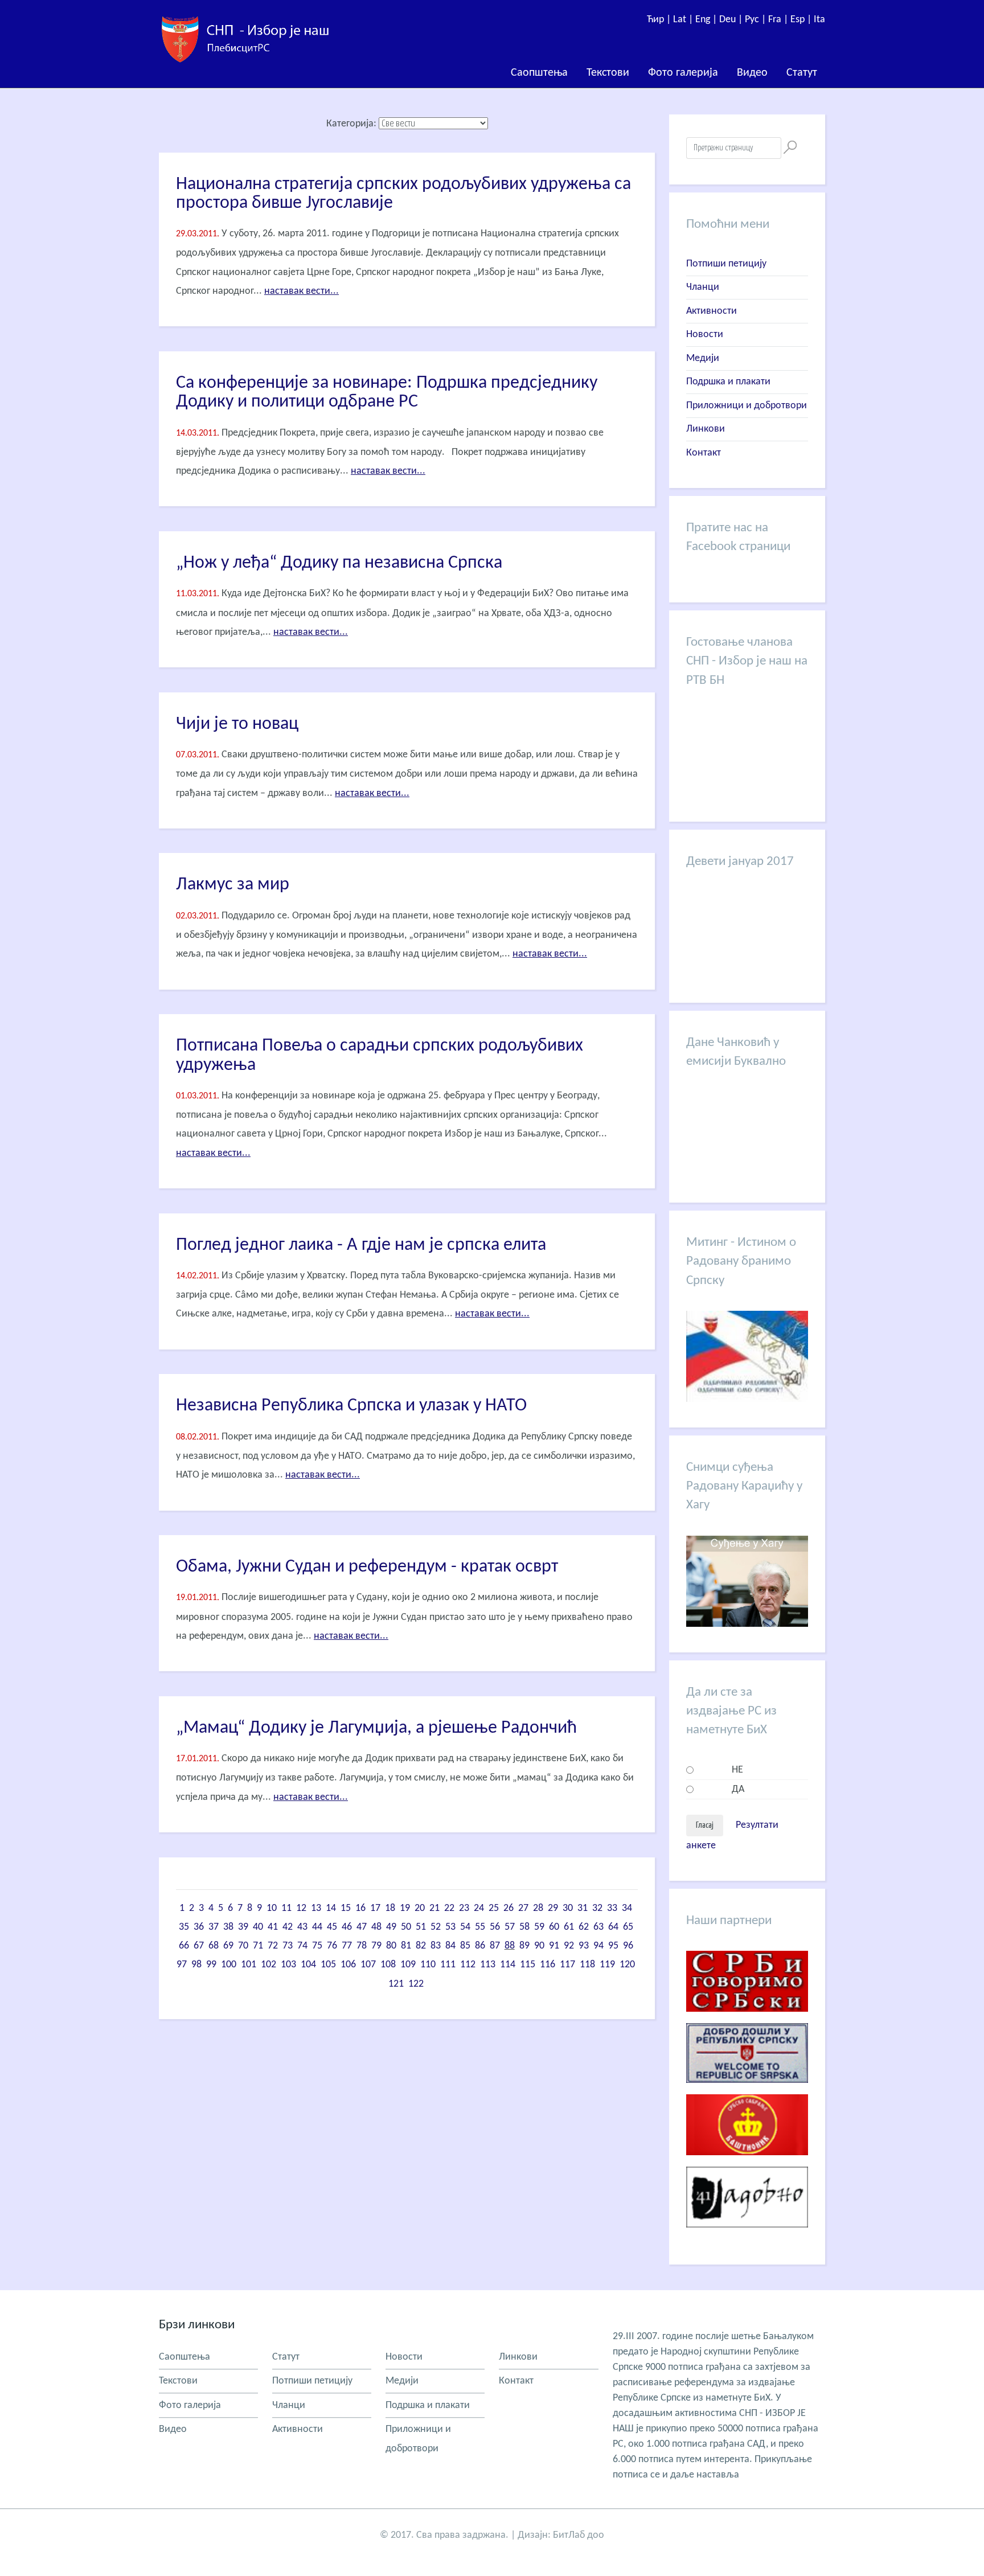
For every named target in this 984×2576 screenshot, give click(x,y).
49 (391, 1927)
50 (406, 1927)
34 (627, 1908)
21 (434, 1908)
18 (390, 1908)
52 (436, 1927)
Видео (752, 73)
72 (273, 1946)
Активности (712, 311)
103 (288, 1965)
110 (428, 1965)
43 (302, 1927)
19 (405, 1908)
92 (569, 1946)
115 (528, 1965)
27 (523, 1908)
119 (607, 1965)
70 (243, 1946)
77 (347, 1946)
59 (539, 1927)
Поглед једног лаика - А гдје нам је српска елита (361, 1245)
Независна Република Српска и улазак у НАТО (351, 1406)
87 (495, 1946)
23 (464, 1908)
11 (286, 1908)
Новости (705, 335)
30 (568, 1908)
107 (368, 1965)
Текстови (608, 73)
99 (211, 1965)
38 (228, 1927)
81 (406, 1946)
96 (628, 1946)
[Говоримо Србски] (747, 2021)
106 (348, 1965)
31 (583, 1908)
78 (362, 1946)
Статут (802, 73)
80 (391, 1946)
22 (449, 1908)
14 (331, 1908)
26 (509, 1908)
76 (332, 1946)
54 (465, 1927)
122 (416, 1984)
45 (332, 1927)
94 (598, 1946)
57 (510, 1927)
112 (468, 1965)
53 (450, 1927)
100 (229, 1965)
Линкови (706, 429)
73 (288, 1946)
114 (508, 1965)
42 (288, 1927)
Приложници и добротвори (747, 406)
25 (494, 1908)
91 (554, 1946)
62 (584, 1927)
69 (228, 1946)
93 (584, 1946)
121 (396, 1984)
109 (408, 1965)
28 (538, 1908)
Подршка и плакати (728, 382)
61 (569, 1927)
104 (308, 1965)
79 (376, 1946)
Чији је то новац (237, 724)
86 (480, 1946)
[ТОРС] (747, 2092)
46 (347, 1927)
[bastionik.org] (747, 2164)
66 (184, 1946)
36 (199, 1927)
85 (465, 1946)
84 (450, 1946)
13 (316, 1908)
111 (448, 1965)
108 (388, 1965)
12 (301, 1908)
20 (420, 1908)
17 (375, 1908)
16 (360, 1908)
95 (613, 1946)
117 (567, 1965)
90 (539, 1946)
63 (598, 1927)
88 (510, 1946)
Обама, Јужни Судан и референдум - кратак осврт (367, 1567)
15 (346, 1908)
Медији (703, 358)
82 (421, 1946)
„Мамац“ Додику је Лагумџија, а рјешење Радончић (376, 1728)
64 (613, 1927)
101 (249, 1965)
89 (524, 1946)
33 (612, 1908)
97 (182, 1965)
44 (317, 1927)
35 (184, 1927)
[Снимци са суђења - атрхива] (747, 1624)
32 (597, 1908)
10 (272, 1908)
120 (627, 1965)
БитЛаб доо (579, 2535)
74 (302, 1946)
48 (376, 1927)
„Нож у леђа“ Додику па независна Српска (339, 563)
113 (488, 1965)
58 (524, 1927)
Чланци (703, 287)
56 (495, 1927)
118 (587, 1965)
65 (628, 1927)
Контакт (704, 453)
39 (243, 1927)
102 (268, 1965)
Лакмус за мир (233, 885)
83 (436, 1946)
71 (258, 1946)
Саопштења (539, 73)
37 (214, 1927)
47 (362, 1927)
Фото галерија (683, 73)
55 (480, 1927)
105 (328, 1965)
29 (553, 1908)
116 (548, 1965)
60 (554, 1927)
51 (421, 1927)
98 (196, 1965)
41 (273, 1927)
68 (214, 1946)
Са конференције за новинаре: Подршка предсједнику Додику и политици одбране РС (387, 393)
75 (317, 1946)
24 (479, 1908)
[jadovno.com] (747, 2236)
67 (199, 1946)
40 (258, 1927)
